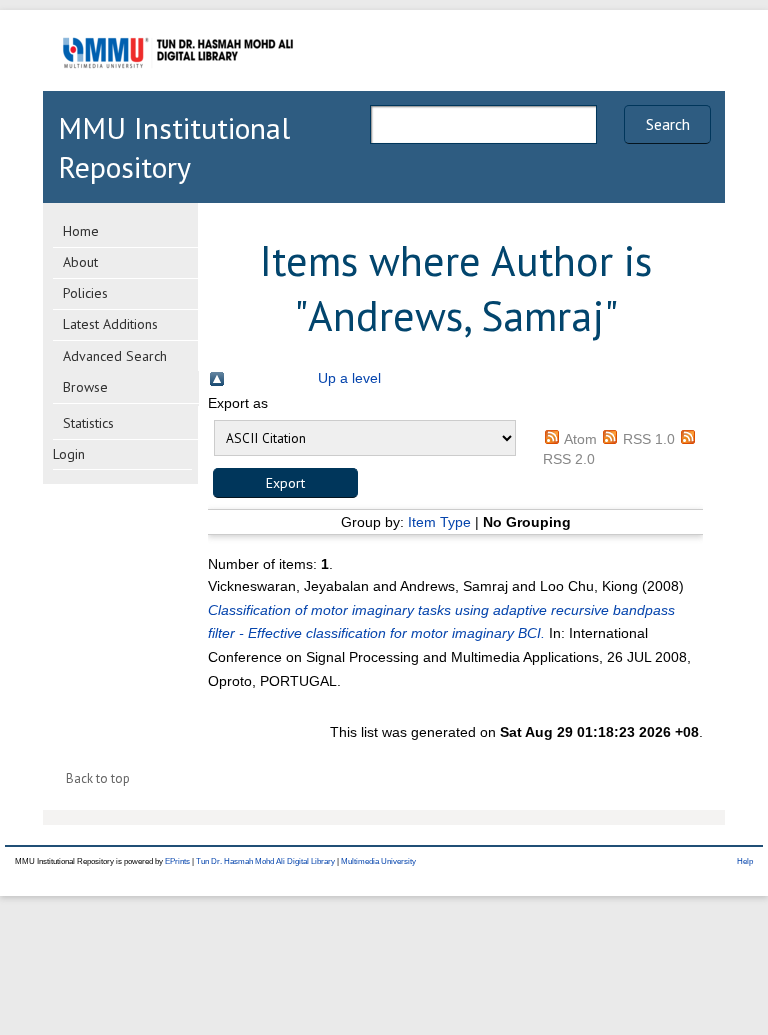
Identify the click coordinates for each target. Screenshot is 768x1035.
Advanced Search (115, 356)
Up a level (349, 378)
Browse (85, 387)
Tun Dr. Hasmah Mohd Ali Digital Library (265, 861)
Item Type (439, 522)
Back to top (98, 778)
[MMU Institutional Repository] (178, 87)
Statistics (88, 423)
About (80, 262)
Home (81, 231)
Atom (580, 439)
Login (69, 454)
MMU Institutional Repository (174, 147)
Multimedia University (378, 861)
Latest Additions (110, 324)
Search (668, 124)
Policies (85, 293)
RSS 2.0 (569, 459)
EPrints (177, 861)
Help (745, 861)
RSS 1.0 (649, 439)
